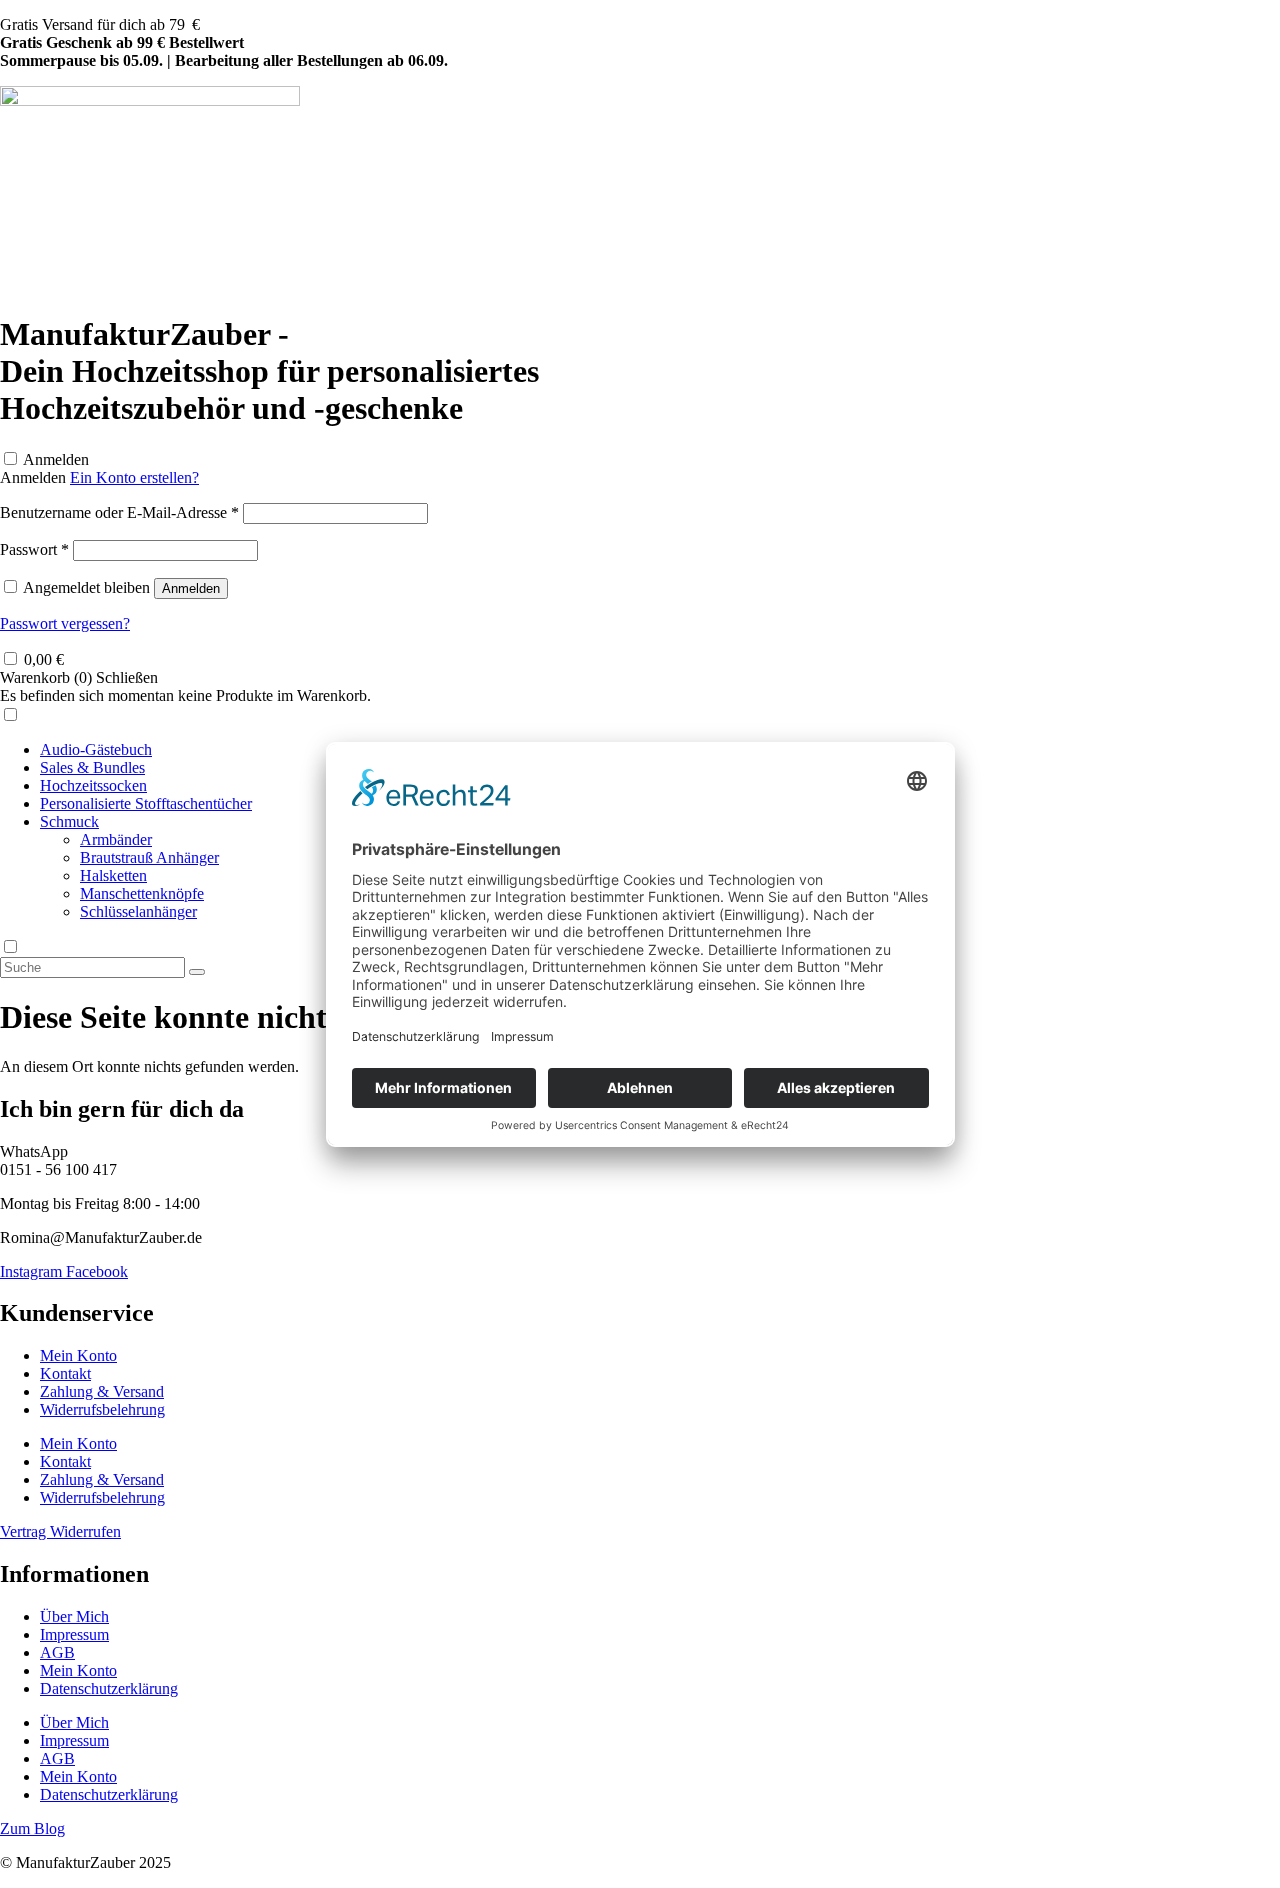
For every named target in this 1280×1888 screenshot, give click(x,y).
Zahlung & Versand (102, 1391)
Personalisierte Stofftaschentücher (146, 803)
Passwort (34, 549)
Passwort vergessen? (65, 623)
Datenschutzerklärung (109, 1688)
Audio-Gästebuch (96, 749)
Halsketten (113, 875)
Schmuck (69, 821)
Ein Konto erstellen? (134, 477)
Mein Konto (78, 1355)
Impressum (74, 1634)
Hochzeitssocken (93, 785)
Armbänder (116, 839)
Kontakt (65, 1373)
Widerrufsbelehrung (102, 1409)
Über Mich (74, 1616)
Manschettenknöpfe (142, 893)
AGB (57, 1652)
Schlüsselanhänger (138, 911)
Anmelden (56, 459)
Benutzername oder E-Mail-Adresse (119, 512)
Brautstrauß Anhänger (149, 857)
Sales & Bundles (92, 767)
